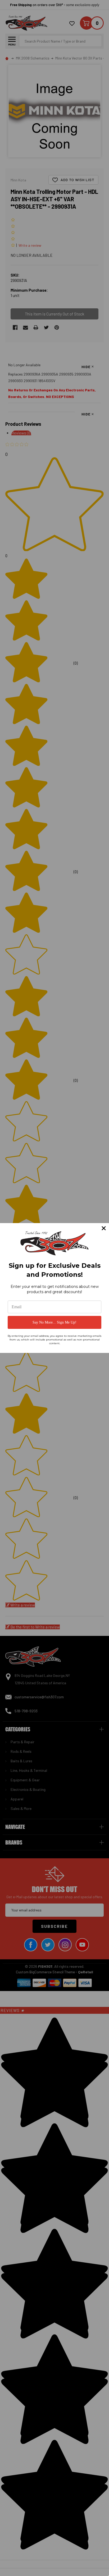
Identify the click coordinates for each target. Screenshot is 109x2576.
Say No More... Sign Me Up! (54, 1322)
